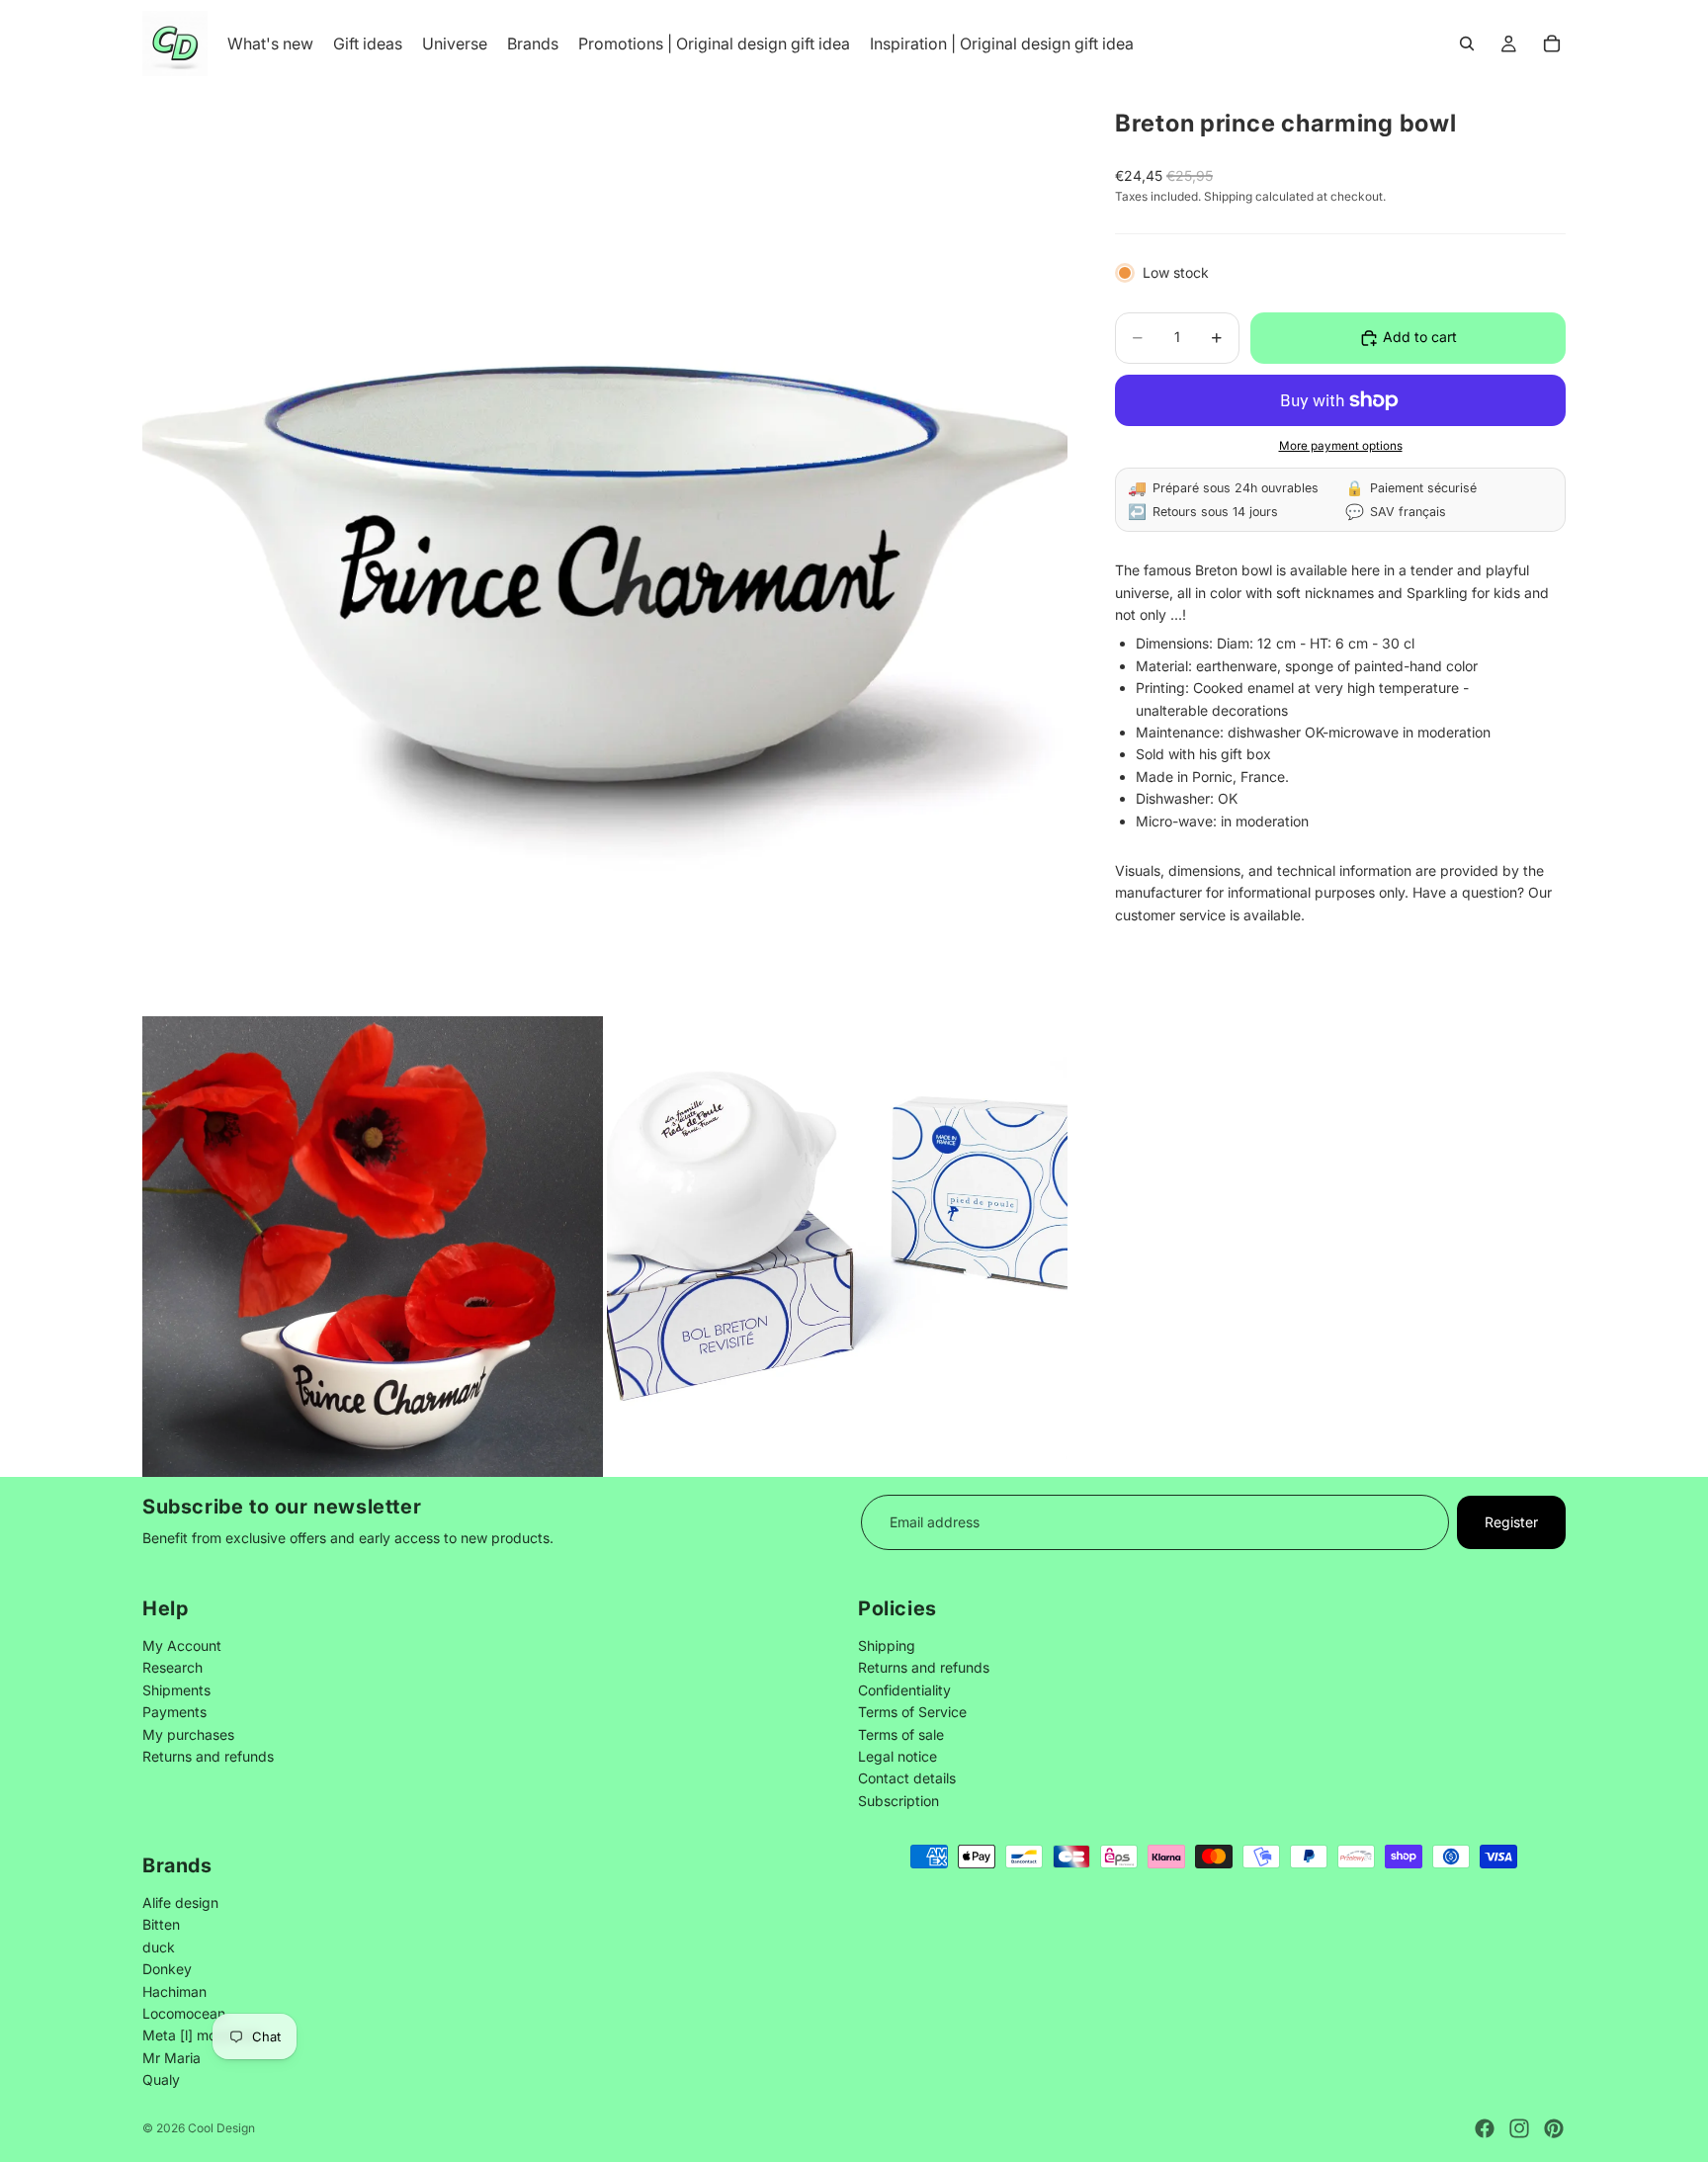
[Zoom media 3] (837, 1247)
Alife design (180, 1902)
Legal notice (897, 1756)
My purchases (188, 1734)
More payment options (1341, 446)
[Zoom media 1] (605, 550)
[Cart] (1552, 43)
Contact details (907, 1779)
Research (172, 1668)
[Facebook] (1485, 2128)
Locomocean (184, 2012)
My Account (182, 1645)
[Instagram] (1519, 2128)
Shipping (887, 1645)
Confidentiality (904, 1690)
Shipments (176, 1690)
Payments (174, 1713)
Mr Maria (171, 2057)
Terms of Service (912, 1713)
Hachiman (174, 1990)
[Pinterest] (1554, 2128)
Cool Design (221, 2128)
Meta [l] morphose (202, 2035)
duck (159, 1946)
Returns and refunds (208, 1756)
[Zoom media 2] (373, 1247)
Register (1511, 1522)
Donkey (167, 1969)
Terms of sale (901, 1734)
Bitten (161, 1924)
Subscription (898, 1801)
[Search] (1467, 43)
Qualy (161, 2079)
